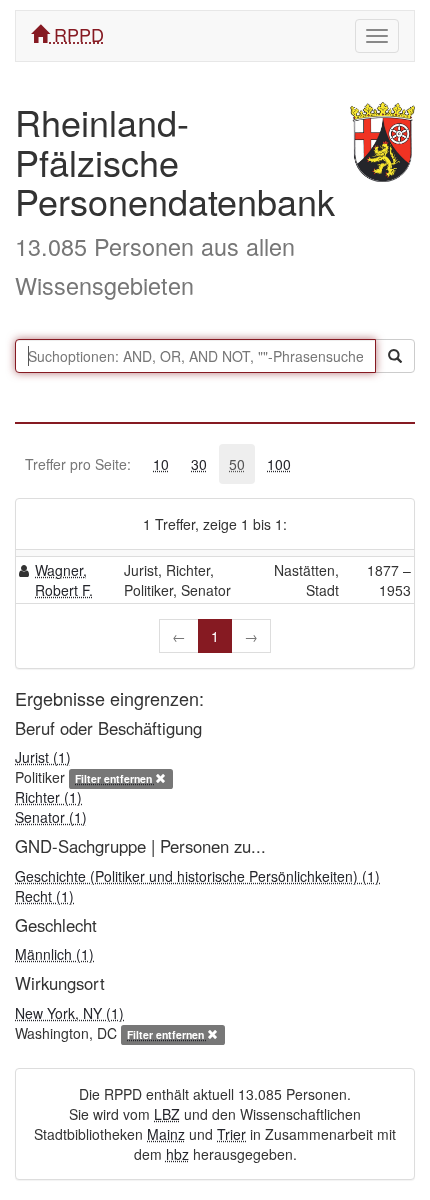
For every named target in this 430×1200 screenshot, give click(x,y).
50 (237, 464)
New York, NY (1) (69, 1013)
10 (161, 464)
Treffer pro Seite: (78, 464)
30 (199, 464)
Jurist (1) (43, 757)
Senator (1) (51, 817)
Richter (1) (48, 797)
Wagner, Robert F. (64, 580)
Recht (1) (44, 896)
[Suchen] (395, 356)
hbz (177, 1154)
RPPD (76, 34)
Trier (231, 1134)
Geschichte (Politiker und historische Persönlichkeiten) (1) (197, 876)
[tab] (161, 464)
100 (279, 464)
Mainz (166, 1134)
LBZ (167, 1114)
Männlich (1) (54, 954)
